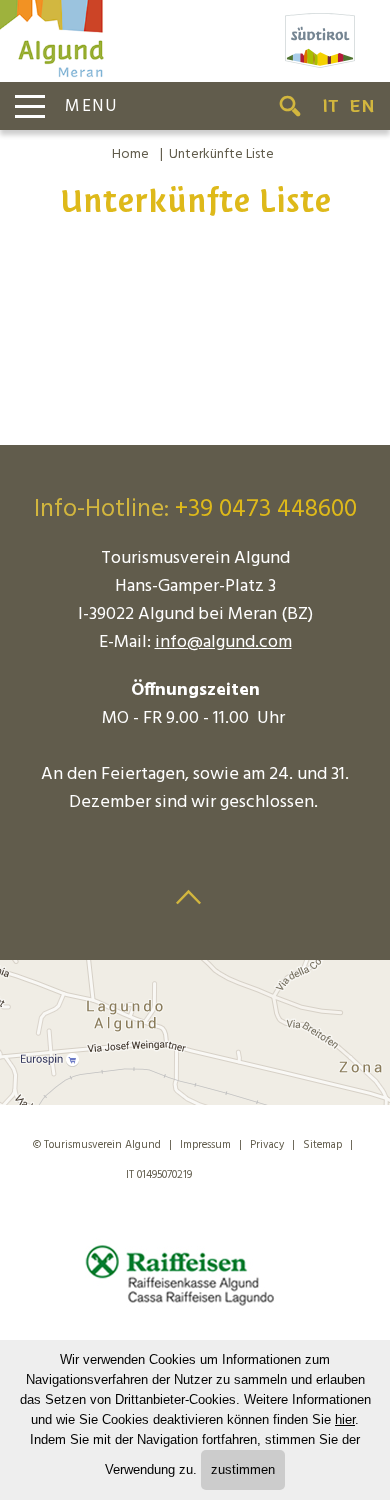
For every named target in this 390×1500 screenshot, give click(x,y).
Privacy (267, 1145)
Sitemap (322, 1145)
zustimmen (243, 1469)
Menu (91, 106)
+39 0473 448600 (266, 510)
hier (345, 1419)
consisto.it (239, 1171)
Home (130, 154)
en (362, 106)
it (330, 106)
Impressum (205, 1145)
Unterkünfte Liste (221, 154)
